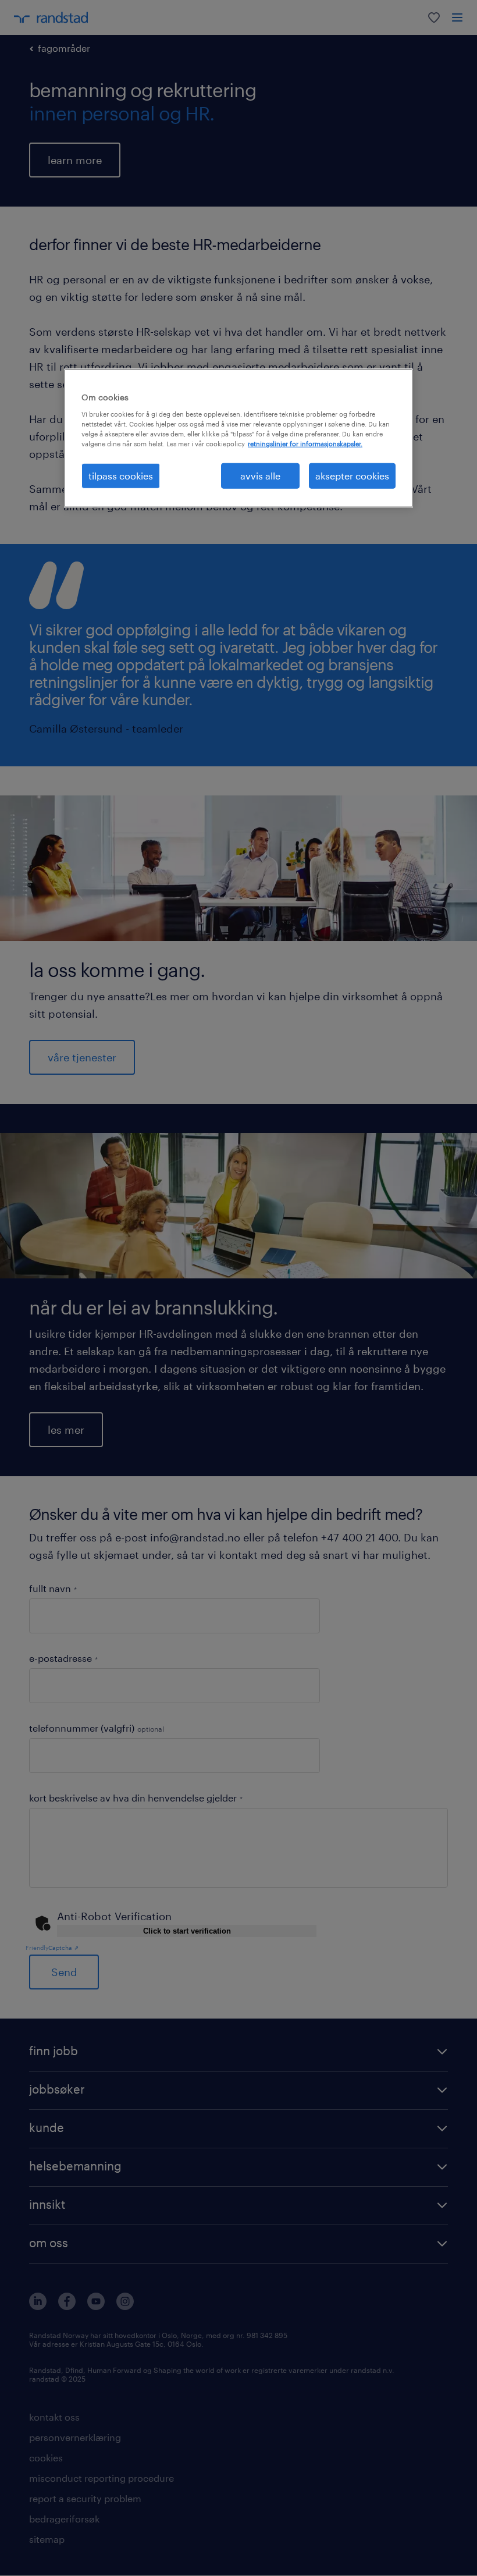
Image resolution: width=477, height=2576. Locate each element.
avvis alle (260, 476)
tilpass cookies (121, 476)
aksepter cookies (352, 476)
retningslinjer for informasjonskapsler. (305, 444)
